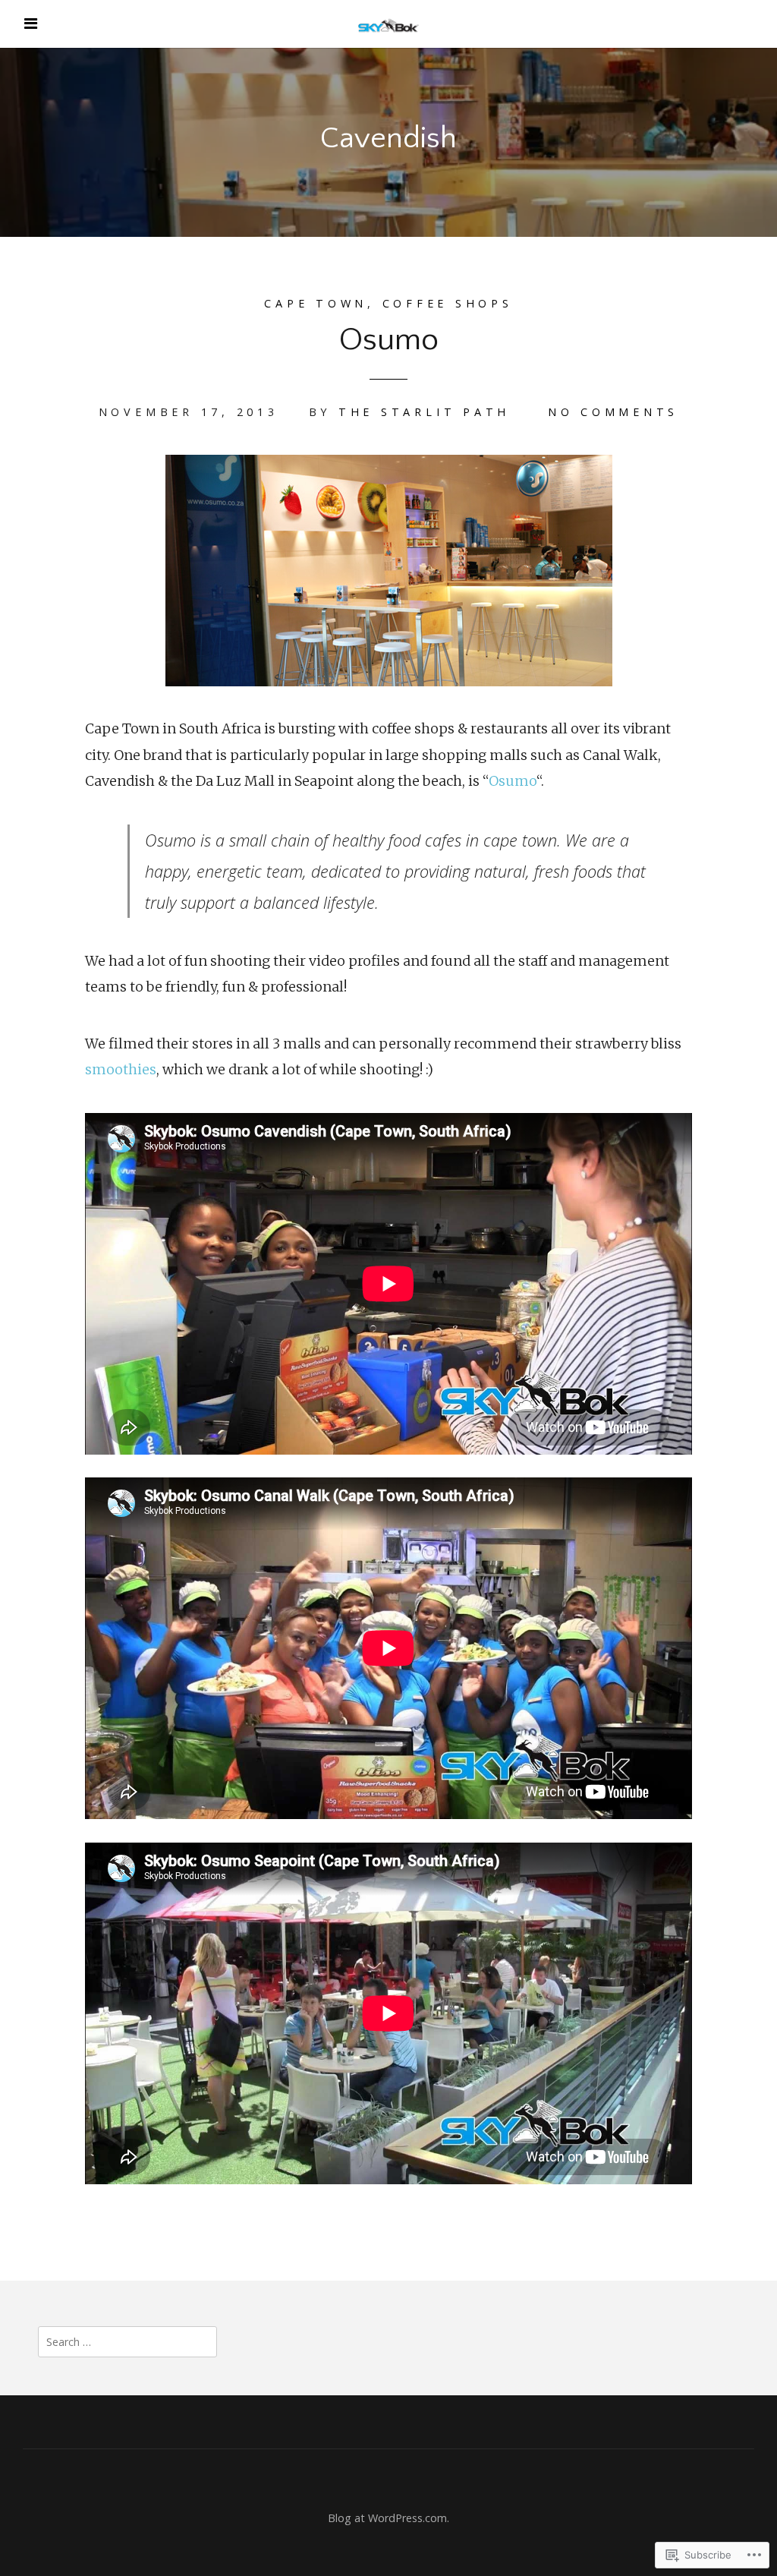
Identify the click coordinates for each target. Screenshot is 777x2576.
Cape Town (316, 303)
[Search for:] (127, 2341)
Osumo (389, 340)
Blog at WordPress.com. (388, 2518)
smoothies (121, 1069)
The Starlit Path (424, 412)
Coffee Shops (448, 303)
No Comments (613, 412)
